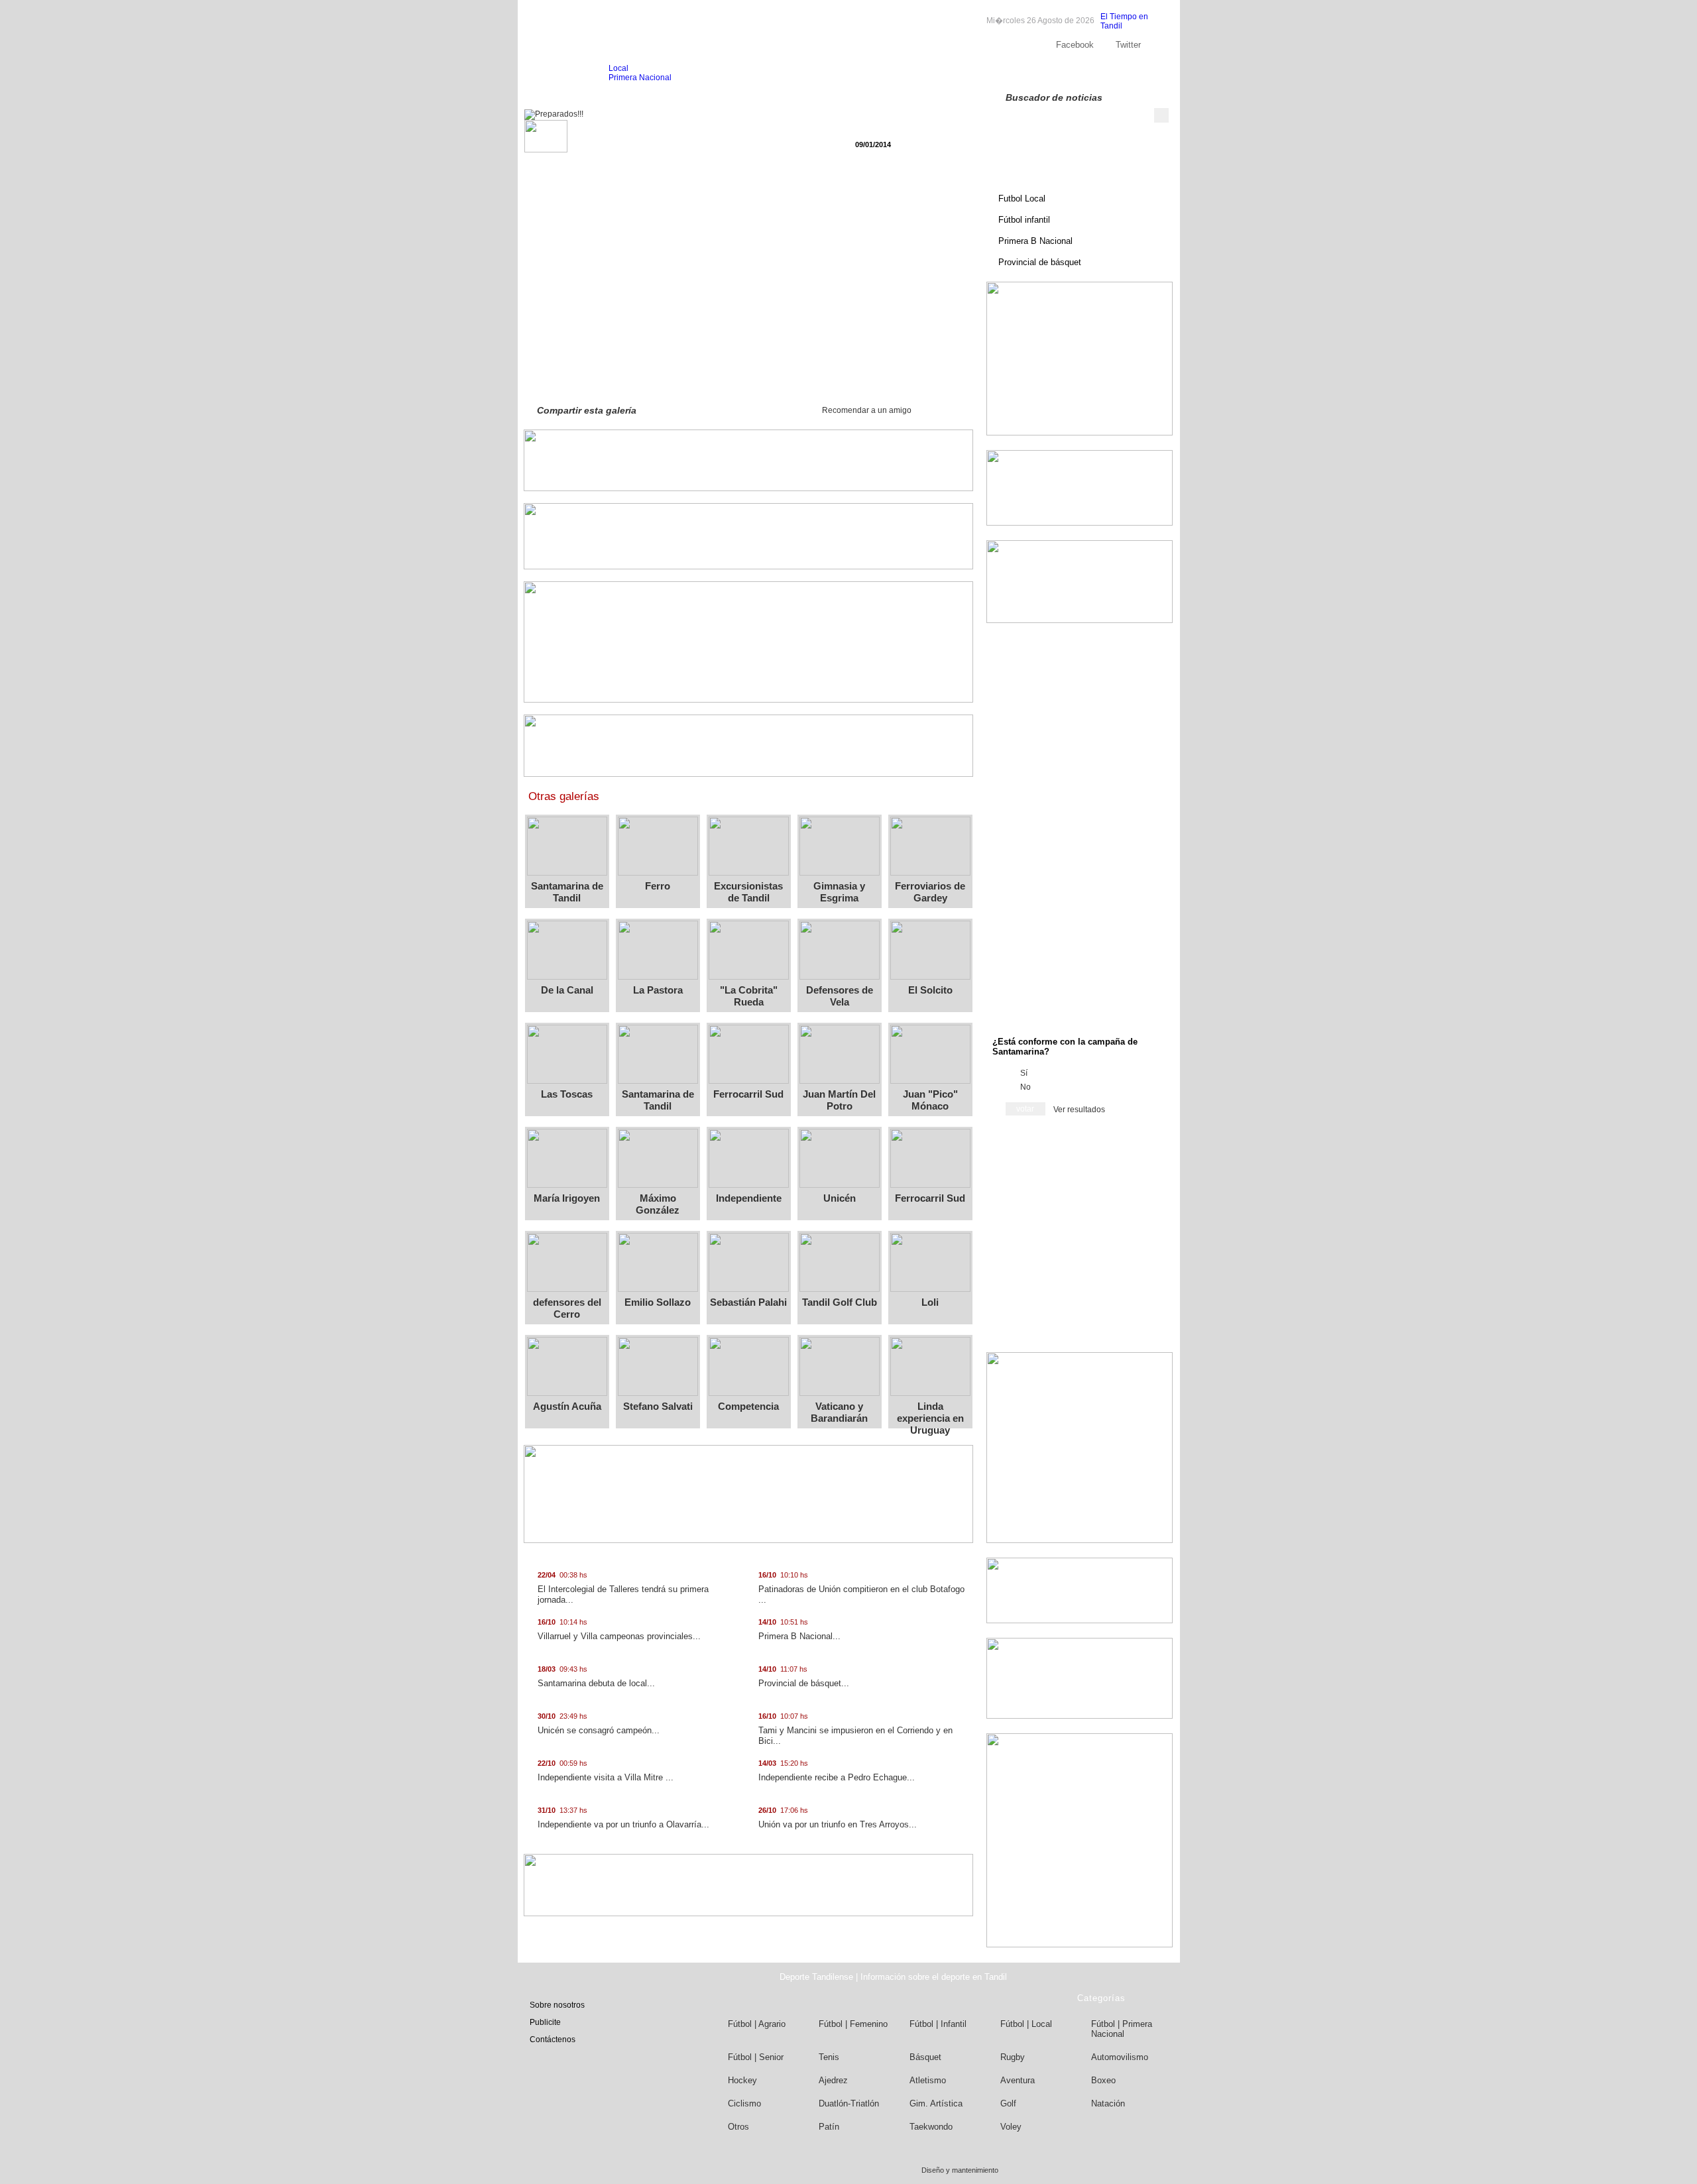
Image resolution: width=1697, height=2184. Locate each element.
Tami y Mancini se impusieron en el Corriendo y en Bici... (855, 1729)
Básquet (925, 2057)
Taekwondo (931, 2127)
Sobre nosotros (1027, 73)
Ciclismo (744, 2103)
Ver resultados (1079, 1110)
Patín (829, 2127)
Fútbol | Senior (756, 2057)
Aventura (1018, 2080)
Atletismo (928, 2080)
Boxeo (1103, 2080)
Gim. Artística (936, 2103)
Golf (1008, 2103)
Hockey (742, 2080)
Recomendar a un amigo (867, 410)
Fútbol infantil (1024, 220)
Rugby (1013, 2057)
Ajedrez (833, 2080)
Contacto (1128, 73)
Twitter (1128, 45)
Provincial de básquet (1040, 262)
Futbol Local (1022, 199)
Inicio (551, 73)
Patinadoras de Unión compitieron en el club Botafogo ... (861, 1588)
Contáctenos (553, 2040)
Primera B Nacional (1035, 241)
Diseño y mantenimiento (960, 2170)
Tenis (829, 2057)
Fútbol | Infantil (938, 2024)
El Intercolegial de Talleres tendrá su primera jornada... (623, 1588)
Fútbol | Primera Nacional (1122, 2029)
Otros (738, 2127)
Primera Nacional (640, 78)
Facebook (1075, 45)
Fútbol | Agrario (757, 2024)
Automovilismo (1120, 2057)
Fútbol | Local (1026, 2024)
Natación (1108, 2103)
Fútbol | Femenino (853, 2024)
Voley (1011, 2127)
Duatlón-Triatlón (849, 2103)
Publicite (1083, 73)
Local (618, 68)
